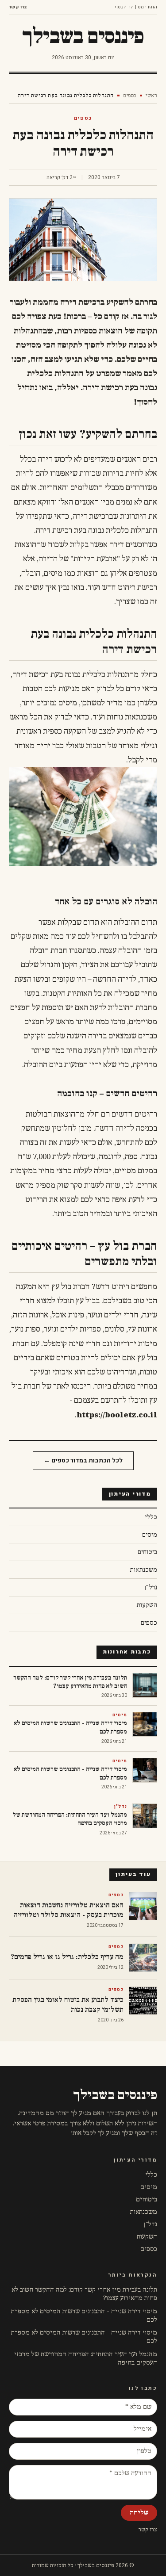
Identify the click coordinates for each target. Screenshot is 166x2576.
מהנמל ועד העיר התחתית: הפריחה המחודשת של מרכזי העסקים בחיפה (86, 2358)
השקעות (147, 2237)
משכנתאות (144, 2212)
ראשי (151, 96)
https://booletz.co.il (117, 1415)
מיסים (149, 2187)
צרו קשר (18, 7)
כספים (129, 96)
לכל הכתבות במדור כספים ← (83, 1460)
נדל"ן (150, 2224)
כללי (151, 2175)
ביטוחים (147, 2199)
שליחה (139, 2513)
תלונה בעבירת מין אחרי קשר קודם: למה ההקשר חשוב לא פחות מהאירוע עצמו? (84, 2294)
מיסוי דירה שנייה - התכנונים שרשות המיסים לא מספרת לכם (84, 2316)
